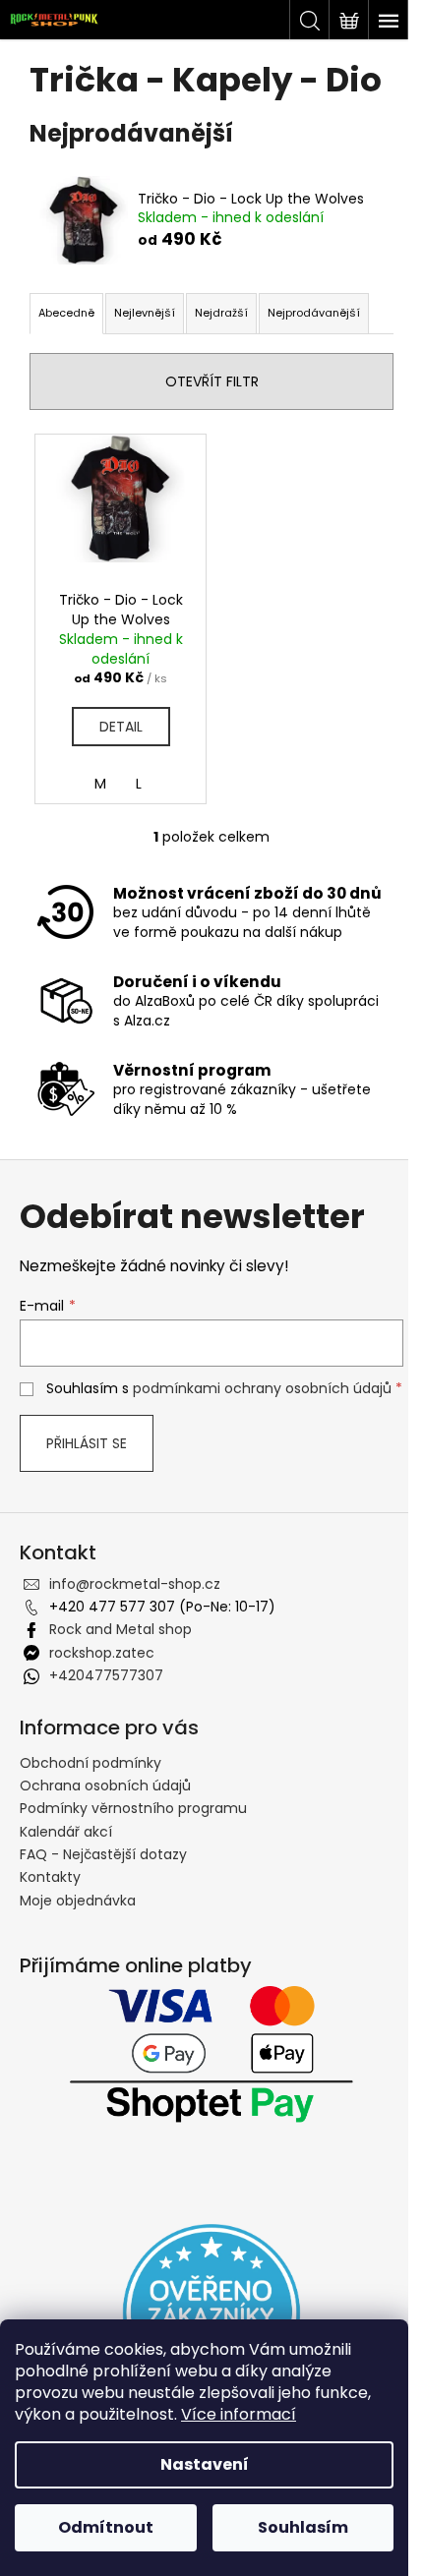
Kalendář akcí (66, 1832)
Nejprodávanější (314, 313)
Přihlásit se (87, 1443)
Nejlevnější (145, 313)
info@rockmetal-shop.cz (135, 1584)
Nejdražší (221, 313)
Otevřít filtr (212, 381)
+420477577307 (106, 1675)
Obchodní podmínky (91, 1763)
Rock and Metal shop (121, 1629)
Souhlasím (303, 2527)
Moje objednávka (78, 1901)
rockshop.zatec (102, 1653)
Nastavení (205, 2464)
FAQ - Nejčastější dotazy (103, 1854)
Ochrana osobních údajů (105, 1786)
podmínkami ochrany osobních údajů (262, 1388)
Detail (121, 727)
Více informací (239, 2414)
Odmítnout (106, 2527)
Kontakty (50, 1877)
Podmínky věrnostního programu (133, 1808)
